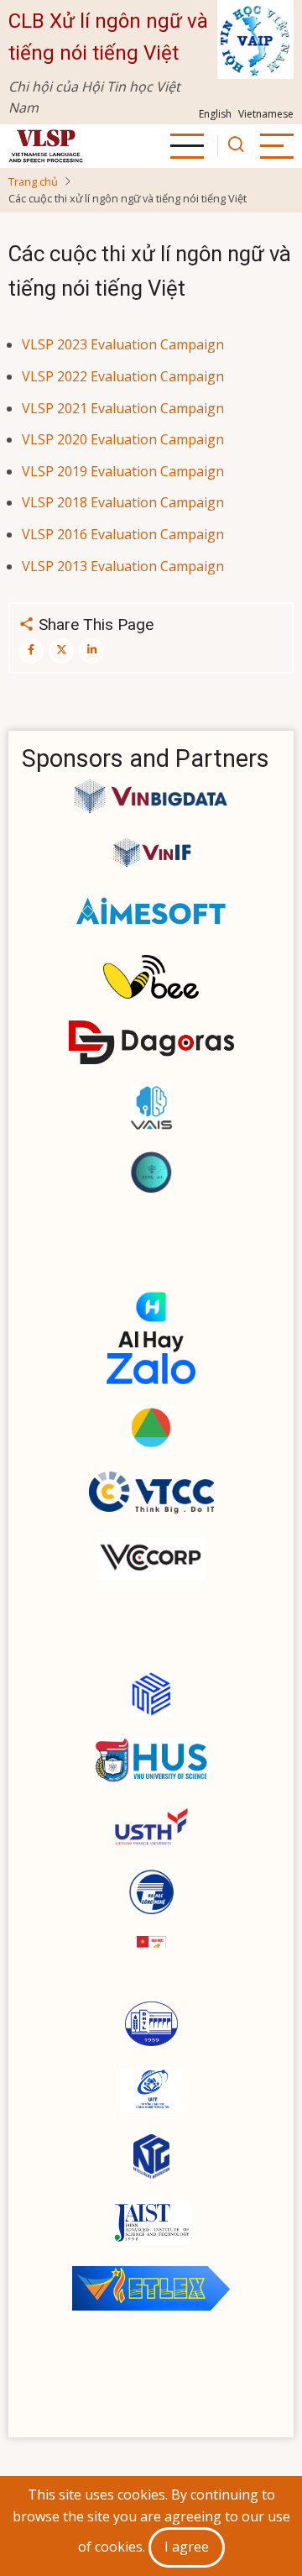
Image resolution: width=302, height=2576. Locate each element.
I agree (187, 2547)
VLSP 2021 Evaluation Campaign (123, 408)
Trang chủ (33, 181)
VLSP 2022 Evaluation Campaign (123, 376)
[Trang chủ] (46, 146)
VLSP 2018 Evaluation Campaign (123, 502)
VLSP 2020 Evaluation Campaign (123, 439)
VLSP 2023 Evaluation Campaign (123, 344)
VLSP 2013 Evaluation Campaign (123, 566)
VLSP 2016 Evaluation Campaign (123, 534)
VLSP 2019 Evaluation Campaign (123, 471)
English (215, 114)
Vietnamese (266, 114)
